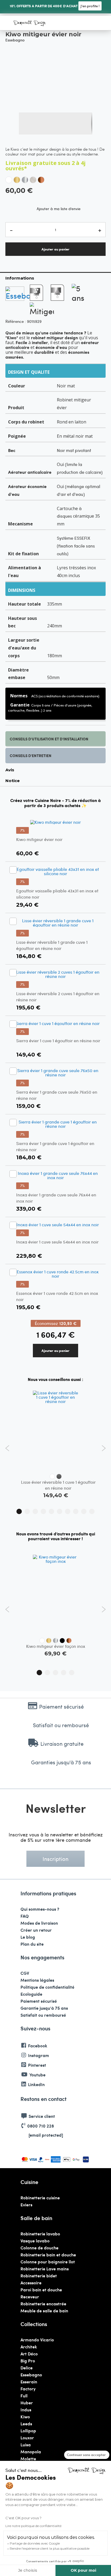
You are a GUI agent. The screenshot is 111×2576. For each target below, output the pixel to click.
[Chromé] (25, 180)
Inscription (55, 1859)
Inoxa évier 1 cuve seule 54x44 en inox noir (57, 1242)
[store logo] (30, 23)
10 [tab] (92, 1511)
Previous (7, 1448)
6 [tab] (60, 1511)
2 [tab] (27, 1511)
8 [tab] (76, 1511)
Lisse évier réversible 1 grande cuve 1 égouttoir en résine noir (52, 945)
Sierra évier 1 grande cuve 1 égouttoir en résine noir (55, 1146)
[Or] (17, 180)
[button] (30, 123)
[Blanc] (9, 180)
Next (104, 1448)
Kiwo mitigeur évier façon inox (56, 1646)
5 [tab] (51, 1511)
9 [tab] (84, 1511)
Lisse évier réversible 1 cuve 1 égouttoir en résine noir (58, 1485)
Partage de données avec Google (35, 2543)
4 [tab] (43, 1511)
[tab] (55, 278)
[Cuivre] (41, 180)
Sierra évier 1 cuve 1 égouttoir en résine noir (58, 1040)
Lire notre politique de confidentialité (33, 2526)
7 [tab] (68, 1511)
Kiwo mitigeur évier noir (39, 839)
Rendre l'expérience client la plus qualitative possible (50, 2548)
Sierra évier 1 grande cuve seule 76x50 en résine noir (57, 1095)
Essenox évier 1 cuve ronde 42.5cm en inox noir (57, 1296)
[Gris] (59, 1476)
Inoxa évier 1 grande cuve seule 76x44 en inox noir (56, 1198)
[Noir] (62, 1641)
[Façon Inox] (33, 180)
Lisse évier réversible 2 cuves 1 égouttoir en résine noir (58, 996)
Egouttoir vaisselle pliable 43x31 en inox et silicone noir (57, 894)
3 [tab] (35, 1511)
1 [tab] (19, 1511)
